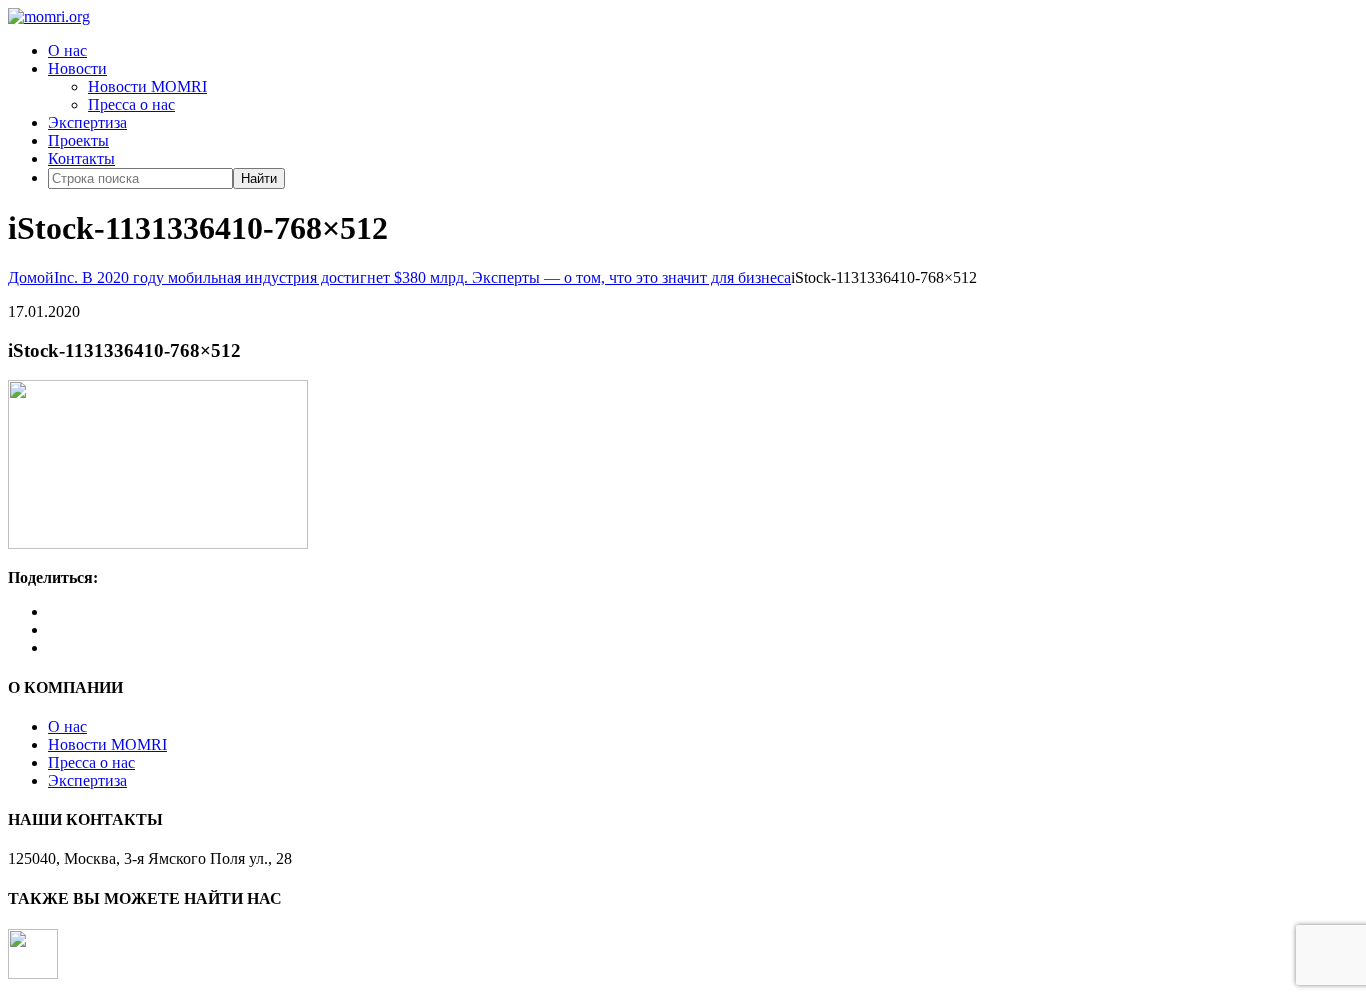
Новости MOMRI (147, 86)
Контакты (81, 158)
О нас (67, 50)
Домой (31, 277)
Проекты (78, 140)
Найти (259, 178)
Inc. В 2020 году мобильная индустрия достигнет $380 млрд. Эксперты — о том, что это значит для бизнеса (422, 277)
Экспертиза (87, 122)
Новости (77, 68)
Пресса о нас (131, 104)
